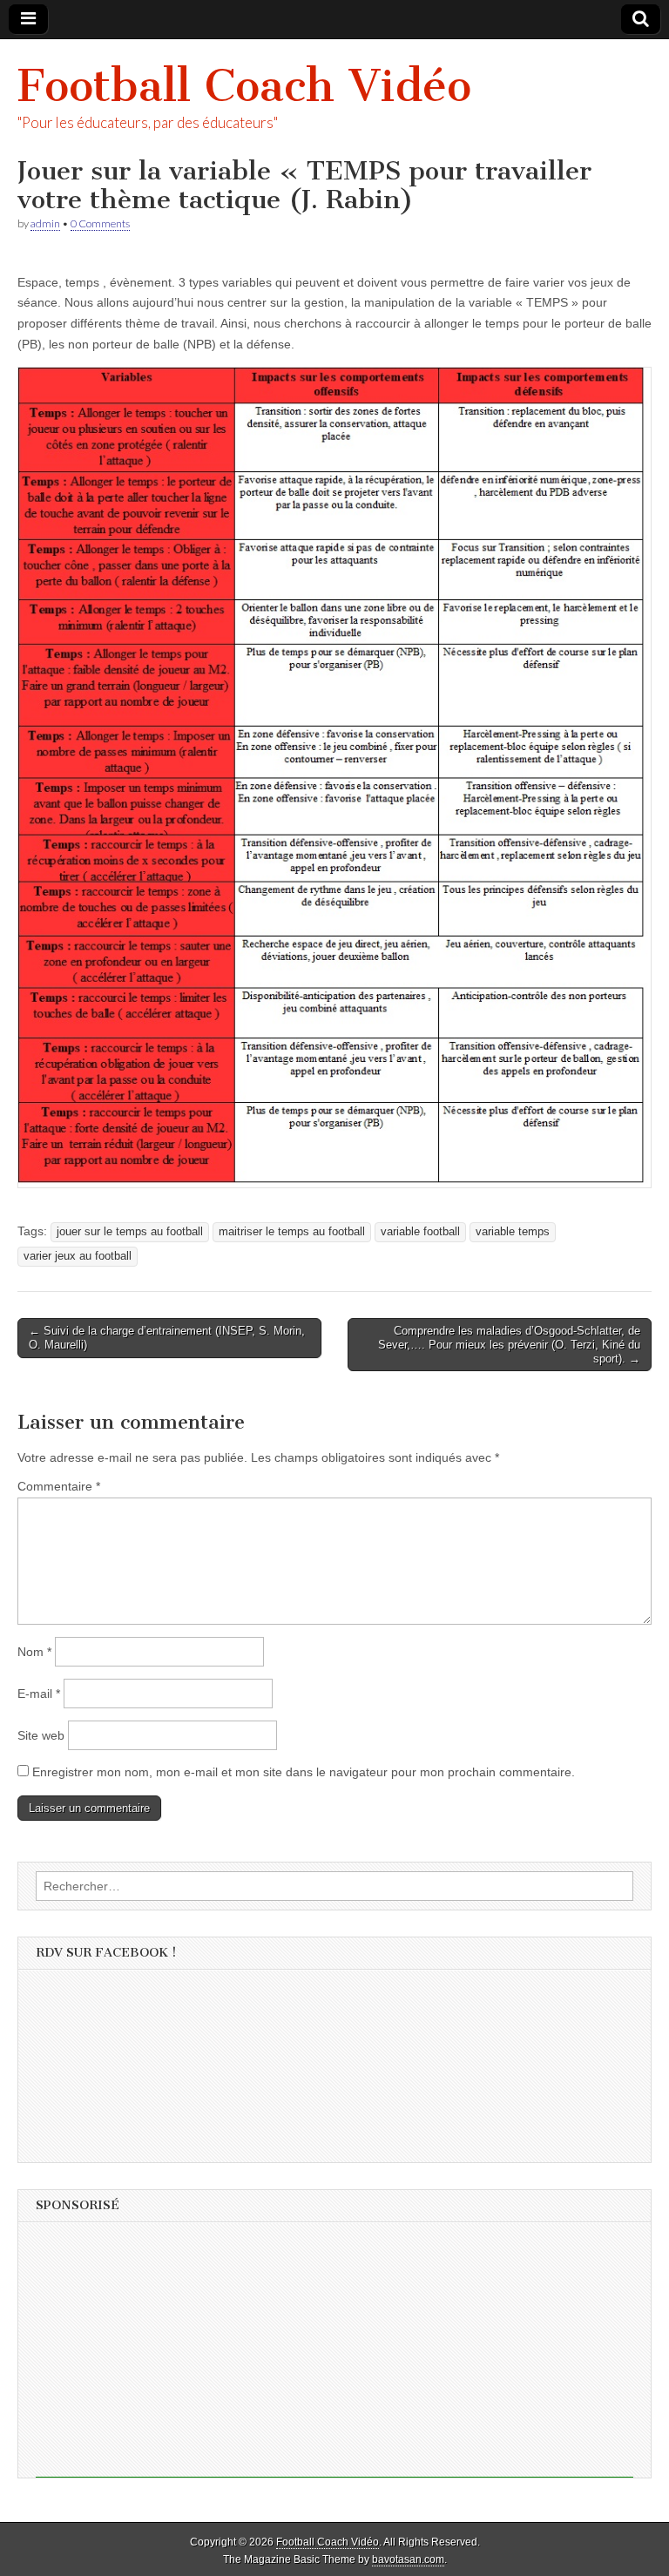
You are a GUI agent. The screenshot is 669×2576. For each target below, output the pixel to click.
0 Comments (100, 223)
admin (45, 223)
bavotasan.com (408, 2559)
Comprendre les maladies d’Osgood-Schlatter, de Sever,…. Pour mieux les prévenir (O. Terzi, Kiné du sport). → (509, 1344)
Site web (41, 1735)
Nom (34, 1652)
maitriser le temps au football (292, 1232)
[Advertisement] (334, 2356)
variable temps (513, 1232)
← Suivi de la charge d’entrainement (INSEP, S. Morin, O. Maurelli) (167, 1338)
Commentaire (59, 1486)
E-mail (39, 1694)
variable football (420, 1232)
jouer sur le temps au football (130, 1232)
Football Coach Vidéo (244, 86)
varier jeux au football (78, 1256)
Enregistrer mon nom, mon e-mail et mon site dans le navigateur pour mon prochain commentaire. (304, 1772)
